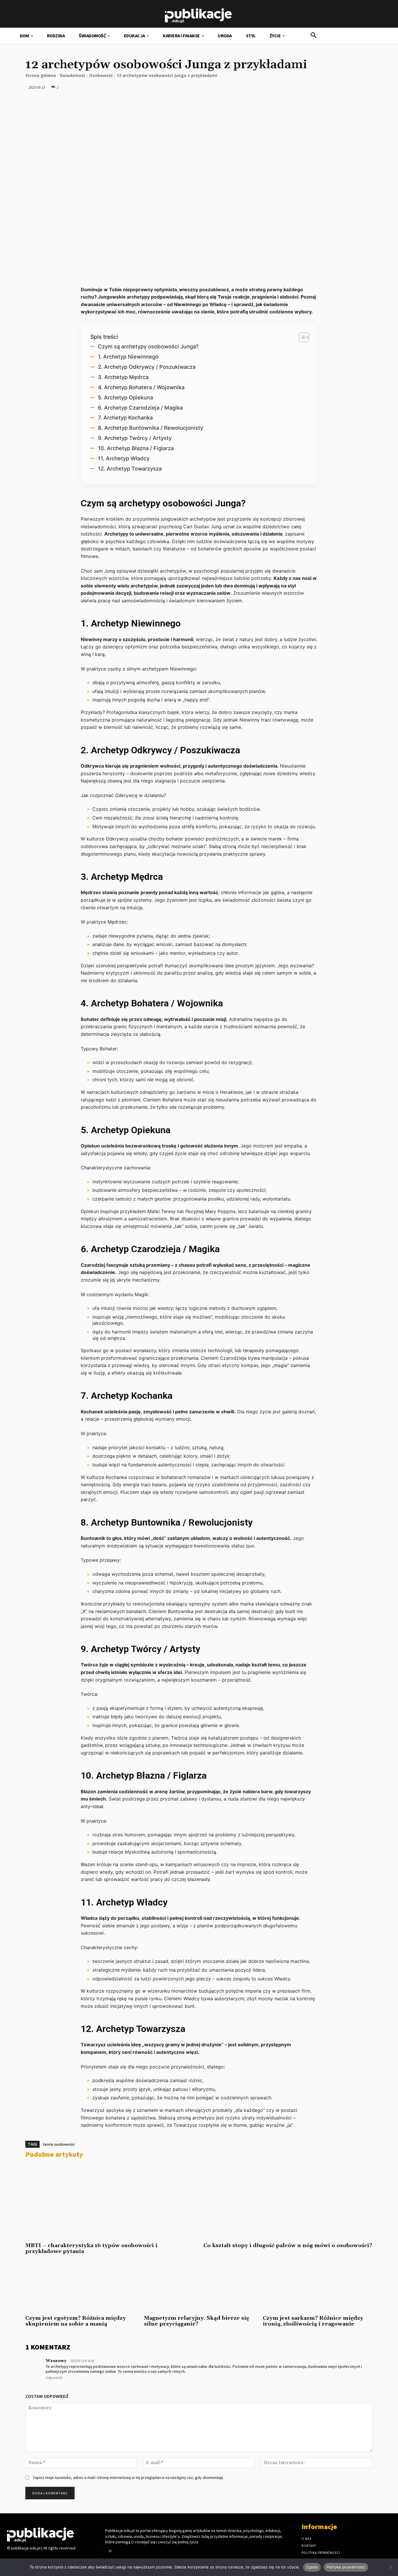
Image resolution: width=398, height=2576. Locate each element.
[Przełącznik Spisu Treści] (301, 337)
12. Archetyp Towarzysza (130, 468)
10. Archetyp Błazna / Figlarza (136, 448)
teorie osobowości (59, 2144)
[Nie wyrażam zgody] (391, 2567)
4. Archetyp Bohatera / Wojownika (141, 387)
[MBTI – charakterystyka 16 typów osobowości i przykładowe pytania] (110, 2201)
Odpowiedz (54, 2378)
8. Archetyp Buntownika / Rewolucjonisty (150, 428)
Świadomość (73, 75)
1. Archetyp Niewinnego (128, 357)
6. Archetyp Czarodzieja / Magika (140, 408)
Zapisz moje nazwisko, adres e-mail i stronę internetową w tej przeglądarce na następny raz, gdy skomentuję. (128, 2477)
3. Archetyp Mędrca (123, 377)
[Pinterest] (110, 2551)
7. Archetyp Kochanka (125, 417)
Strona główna (41, 75)
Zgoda (312, 2567)
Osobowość (101, 75)
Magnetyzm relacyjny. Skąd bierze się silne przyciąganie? (197, 2321)
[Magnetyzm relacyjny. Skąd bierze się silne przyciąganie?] (199, 2287)
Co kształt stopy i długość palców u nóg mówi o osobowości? (288, 2246)
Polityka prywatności (346, 2567)
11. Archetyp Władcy (124, 458)
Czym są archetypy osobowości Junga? (148, 346)
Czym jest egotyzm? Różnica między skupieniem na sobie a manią (76, 2321)
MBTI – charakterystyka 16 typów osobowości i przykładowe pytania (91, 2248)
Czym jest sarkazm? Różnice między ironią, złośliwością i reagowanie (313, 2321)
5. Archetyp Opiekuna (125, 397)
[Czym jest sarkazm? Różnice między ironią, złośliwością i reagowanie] (318, 2287)
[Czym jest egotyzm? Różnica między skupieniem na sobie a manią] (80, 2287)
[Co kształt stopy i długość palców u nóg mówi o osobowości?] (288, 2201)
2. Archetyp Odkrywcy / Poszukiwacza (147, 367)
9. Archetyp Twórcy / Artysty (135, 438)
